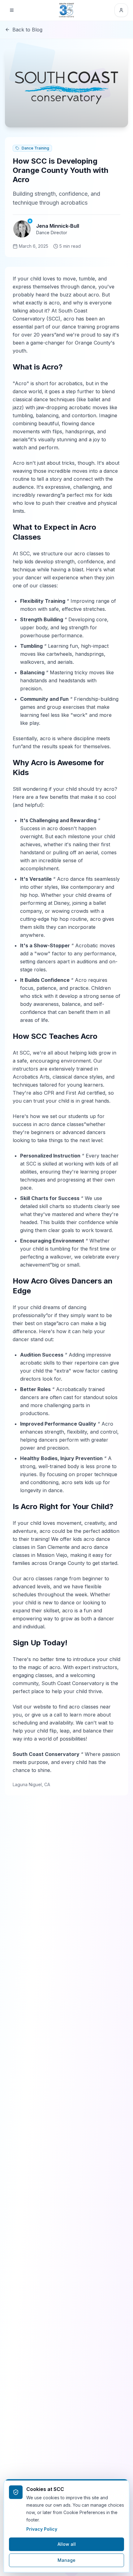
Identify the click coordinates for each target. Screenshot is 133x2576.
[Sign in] (121, 10)
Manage (66, 2560)
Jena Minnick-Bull (58, 226)
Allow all (67, 2544)
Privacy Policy (42, 2529)
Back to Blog (27, 30)
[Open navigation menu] (12, 10)
